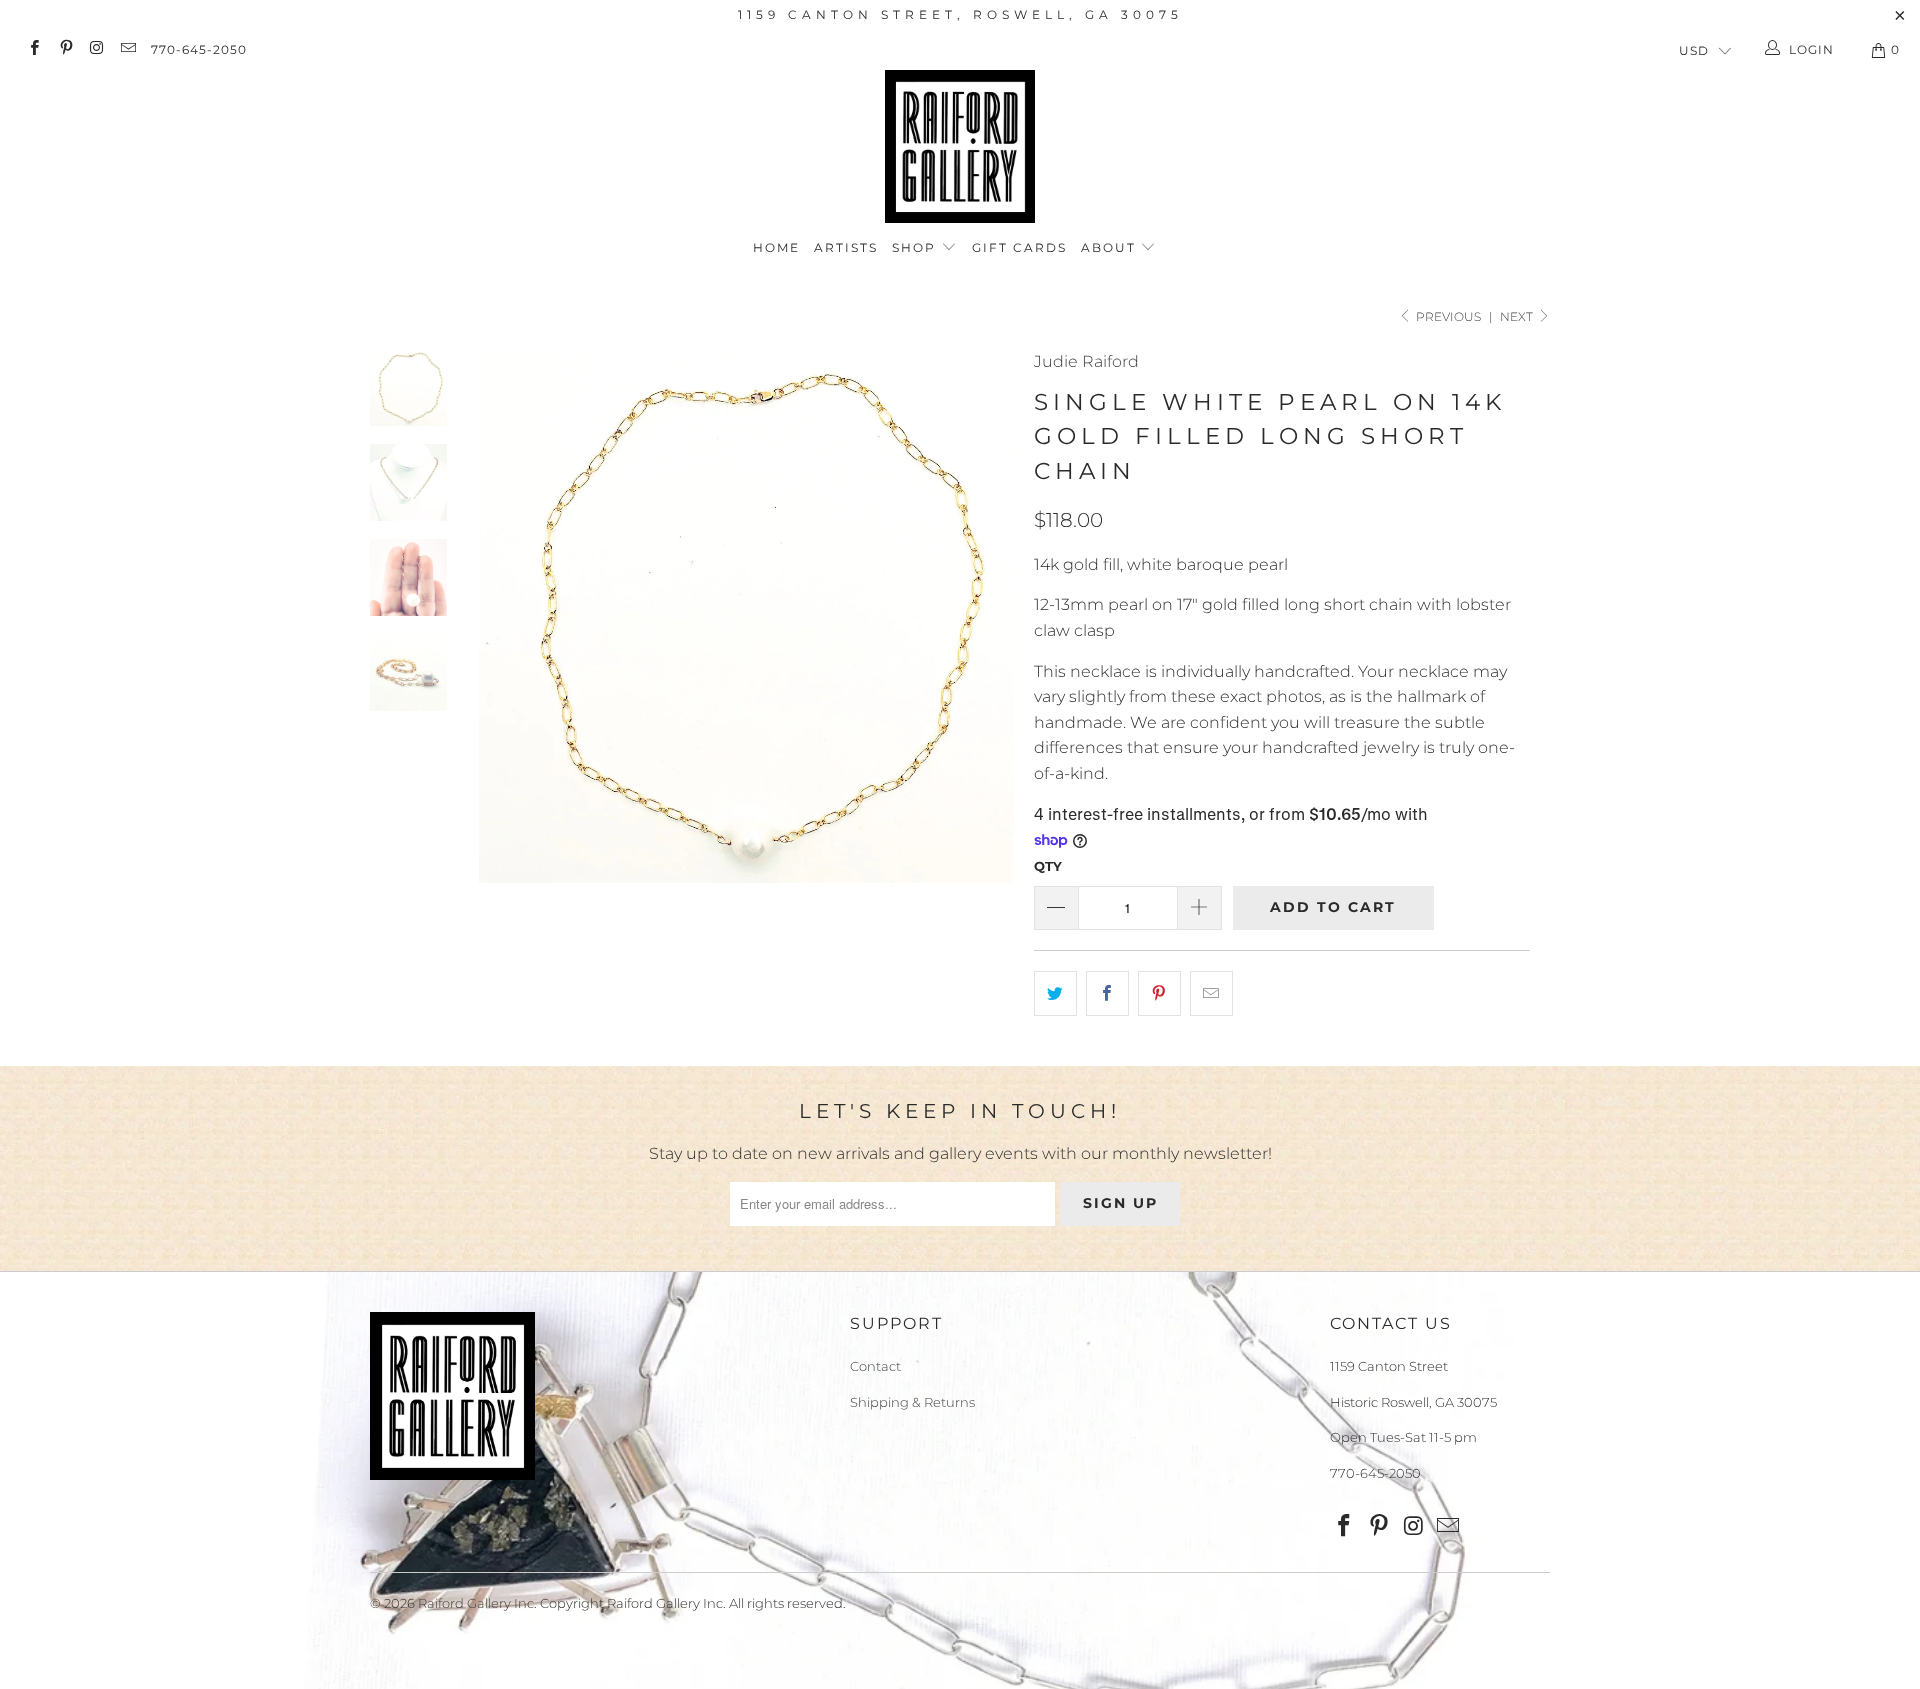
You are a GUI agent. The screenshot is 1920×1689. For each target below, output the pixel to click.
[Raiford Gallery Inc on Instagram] (96, 49)
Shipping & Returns (912, 1402)
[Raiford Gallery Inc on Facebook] (33, 49)
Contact (875, 1366)
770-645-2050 (199, 49)
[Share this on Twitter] (1055, 994)
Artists (846, 247)
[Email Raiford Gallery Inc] (127, 49)
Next (1518, 316)
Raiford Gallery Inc (476, 1603)
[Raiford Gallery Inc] (960, 146)
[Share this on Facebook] (1107, 994)
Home (776, 247)
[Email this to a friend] (1211, 994)
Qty (1048, 866)
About (1111, 247)
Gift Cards (1019, 247)
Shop (916, 247)
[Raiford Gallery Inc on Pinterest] (64, 49)
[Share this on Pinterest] (1159, 994)
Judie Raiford (1086, 361)
